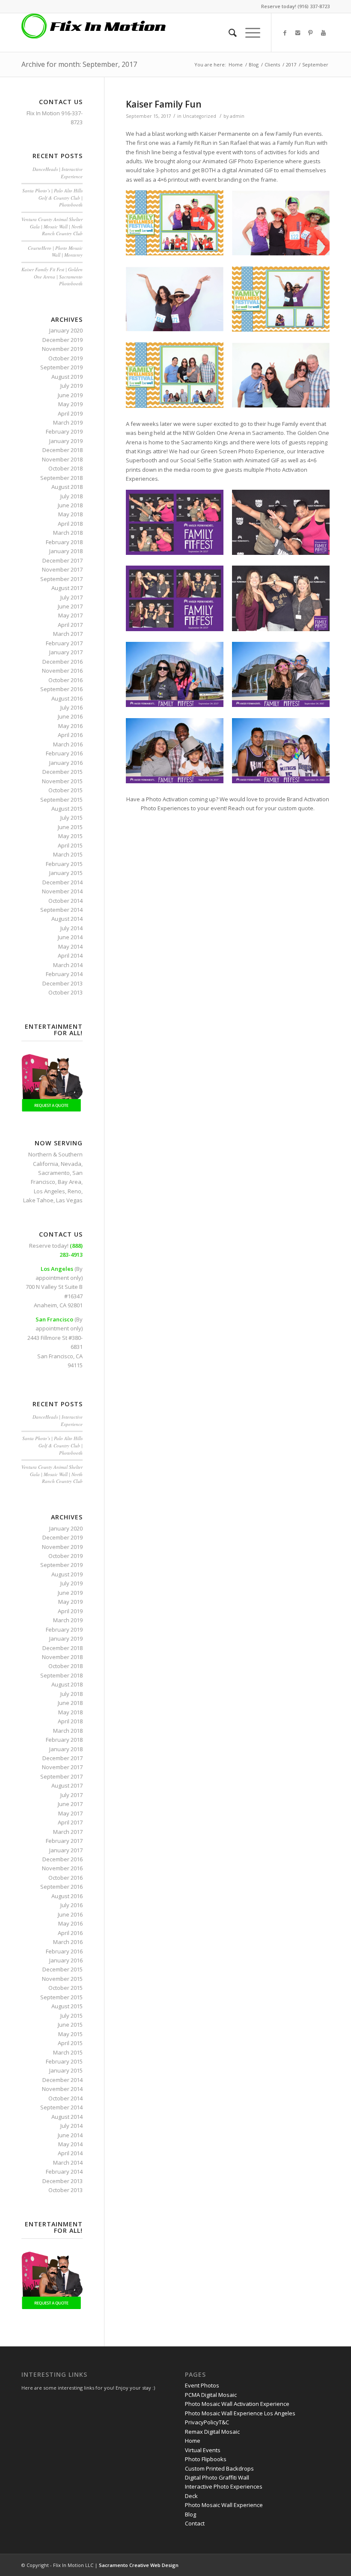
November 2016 (62, 671)
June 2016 (70, 716)
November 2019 (62, 349)
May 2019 (70, 404)
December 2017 (62, 560)
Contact (195, 2523)
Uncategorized (199, 116)
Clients (272, 64)
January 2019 (66, 441)
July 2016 (71, 707)
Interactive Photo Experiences (224, 2486)
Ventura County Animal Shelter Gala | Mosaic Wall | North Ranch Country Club (52, 226)
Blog (254, 64)
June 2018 (70, 505)
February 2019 (64, 431)
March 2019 (68, 422)
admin (237, 116)
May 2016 (70, 726)
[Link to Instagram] (297, 33)
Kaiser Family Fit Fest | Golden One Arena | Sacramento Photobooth (52, 276)
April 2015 (70, 845)
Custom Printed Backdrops (219, 2468)
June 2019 (70, 395)
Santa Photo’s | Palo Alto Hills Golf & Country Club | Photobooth (52, 198)
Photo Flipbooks (206, 2459)
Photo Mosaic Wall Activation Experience (237, 2404)
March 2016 (68, 744)
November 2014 (62, 891)
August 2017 (67, 588)
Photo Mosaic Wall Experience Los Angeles (240, 2413)
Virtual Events (203, 2450)
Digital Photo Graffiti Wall (217, 2477)
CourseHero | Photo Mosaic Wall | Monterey (55, 252)
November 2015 (62, 781)
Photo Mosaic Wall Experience (224, 2505)
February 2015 (64, 864)
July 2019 (71, 386)
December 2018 (62, 450)
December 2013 (62, 983)
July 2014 (71, 928)
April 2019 (70, 413)
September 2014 (61, 910)
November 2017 (62, 569)
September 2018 (61, 478)
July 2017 (71, 597)
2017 (291, 64)
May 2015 (70, 836)
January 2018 (66, 551)
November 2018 (62, 459)
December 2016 (62, 662)
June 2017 (70, 606)
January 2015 (66, 873)
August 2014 (67, 919)
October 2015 (65, 790)
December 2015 (62, 772)
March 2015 (68, 854)
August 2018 (67, 487)
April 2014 (70, 956)
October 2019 (65, 358)
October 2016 (65, 680)
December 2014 (62, 882)
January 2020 (66, 330)
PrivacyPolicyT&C (207, 2422)
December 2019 (62, 340)
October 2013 (65, 992)
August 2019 (67, 377)
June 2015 (70, 827)
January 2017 (66, 652)
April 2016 (70, 735)
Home (236, 64)
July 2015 (71, 818)
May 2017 (70, 615)
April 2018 (70, 524)
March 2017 (68, 634)
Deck (191, 2496)
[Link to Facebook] (285, 33)
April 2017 (70, 625)
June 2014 (70, 937)
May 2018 (70, 514)
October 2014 (65, 901)
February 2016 (64, 753)
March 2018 (68, 533)
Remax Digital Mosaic (212, 2432)
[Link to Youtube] (323, 33)
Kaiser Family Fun (164, 104)
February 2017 (64, 643)
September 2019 (61, 367)
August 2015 (67, 809)
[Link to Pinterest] (310, 33)
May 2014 (70, 947)
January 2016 (66, 763)
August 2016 (67, 698)
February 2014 (64, 974)
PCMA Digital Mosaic (211, 2395)
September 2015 (61, 800)
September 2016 (61, 689)
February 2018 (64, 542)
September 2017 (61, 579)
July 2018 (71, 496)
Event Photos (202, 2385)
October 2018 (65, 468)
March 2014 (68, 965)
